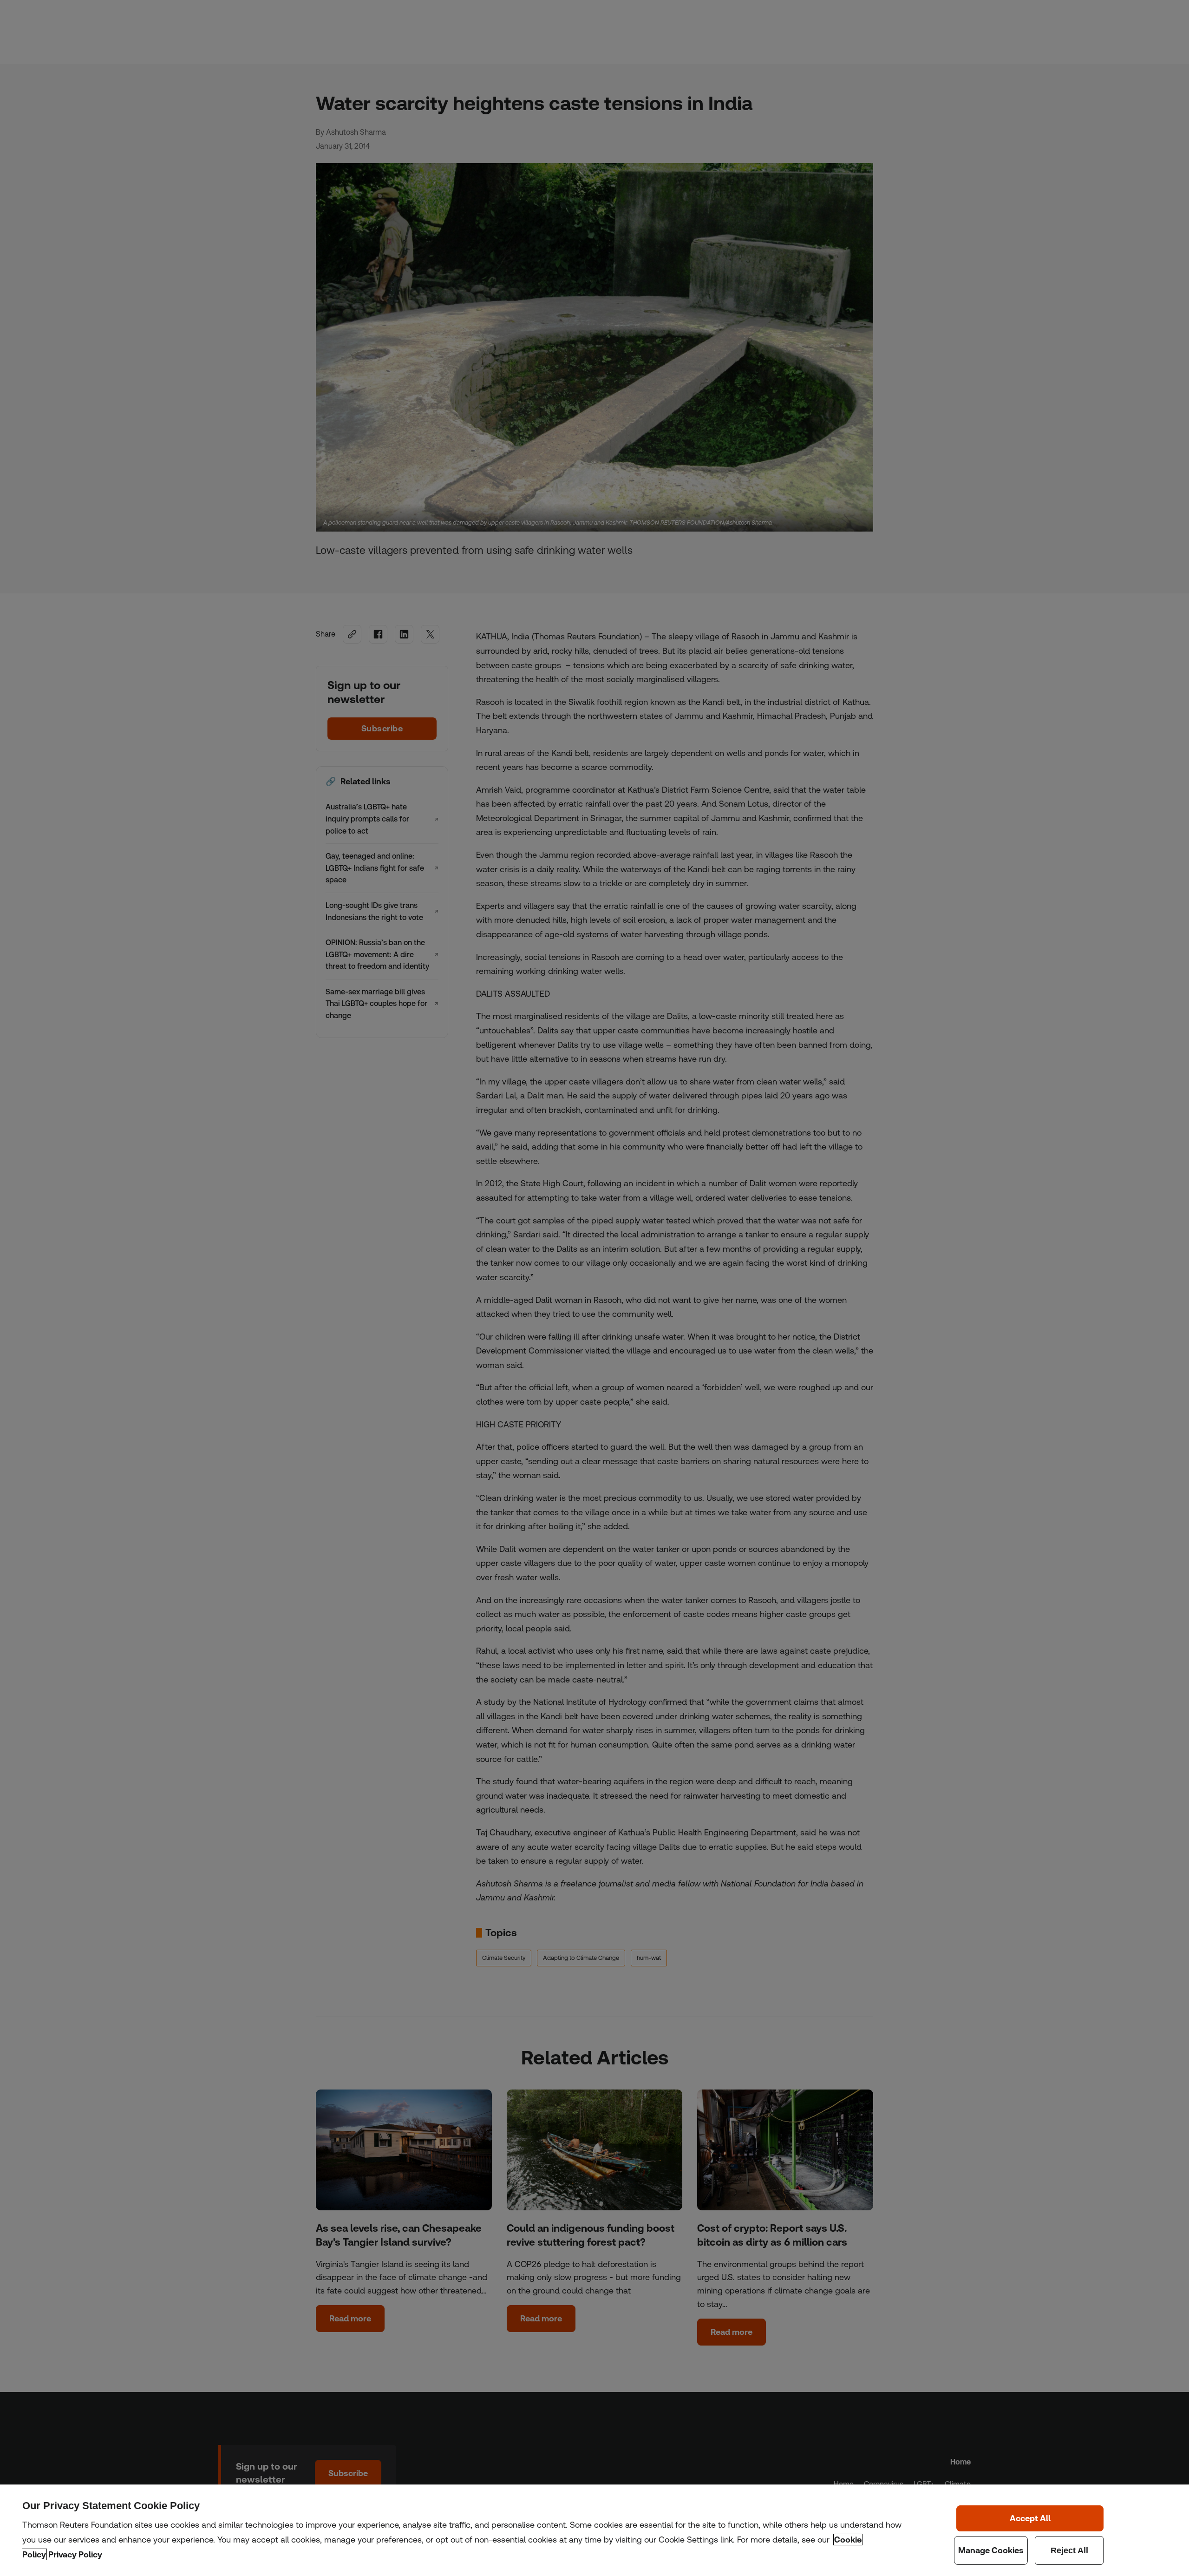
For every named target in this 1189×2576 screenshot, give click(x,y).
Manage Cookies (991, 2550)
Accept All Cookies (1030, 2518)
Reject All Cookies (1069, 2550)
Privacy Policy (75, 2554)
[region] (594, 2530)
